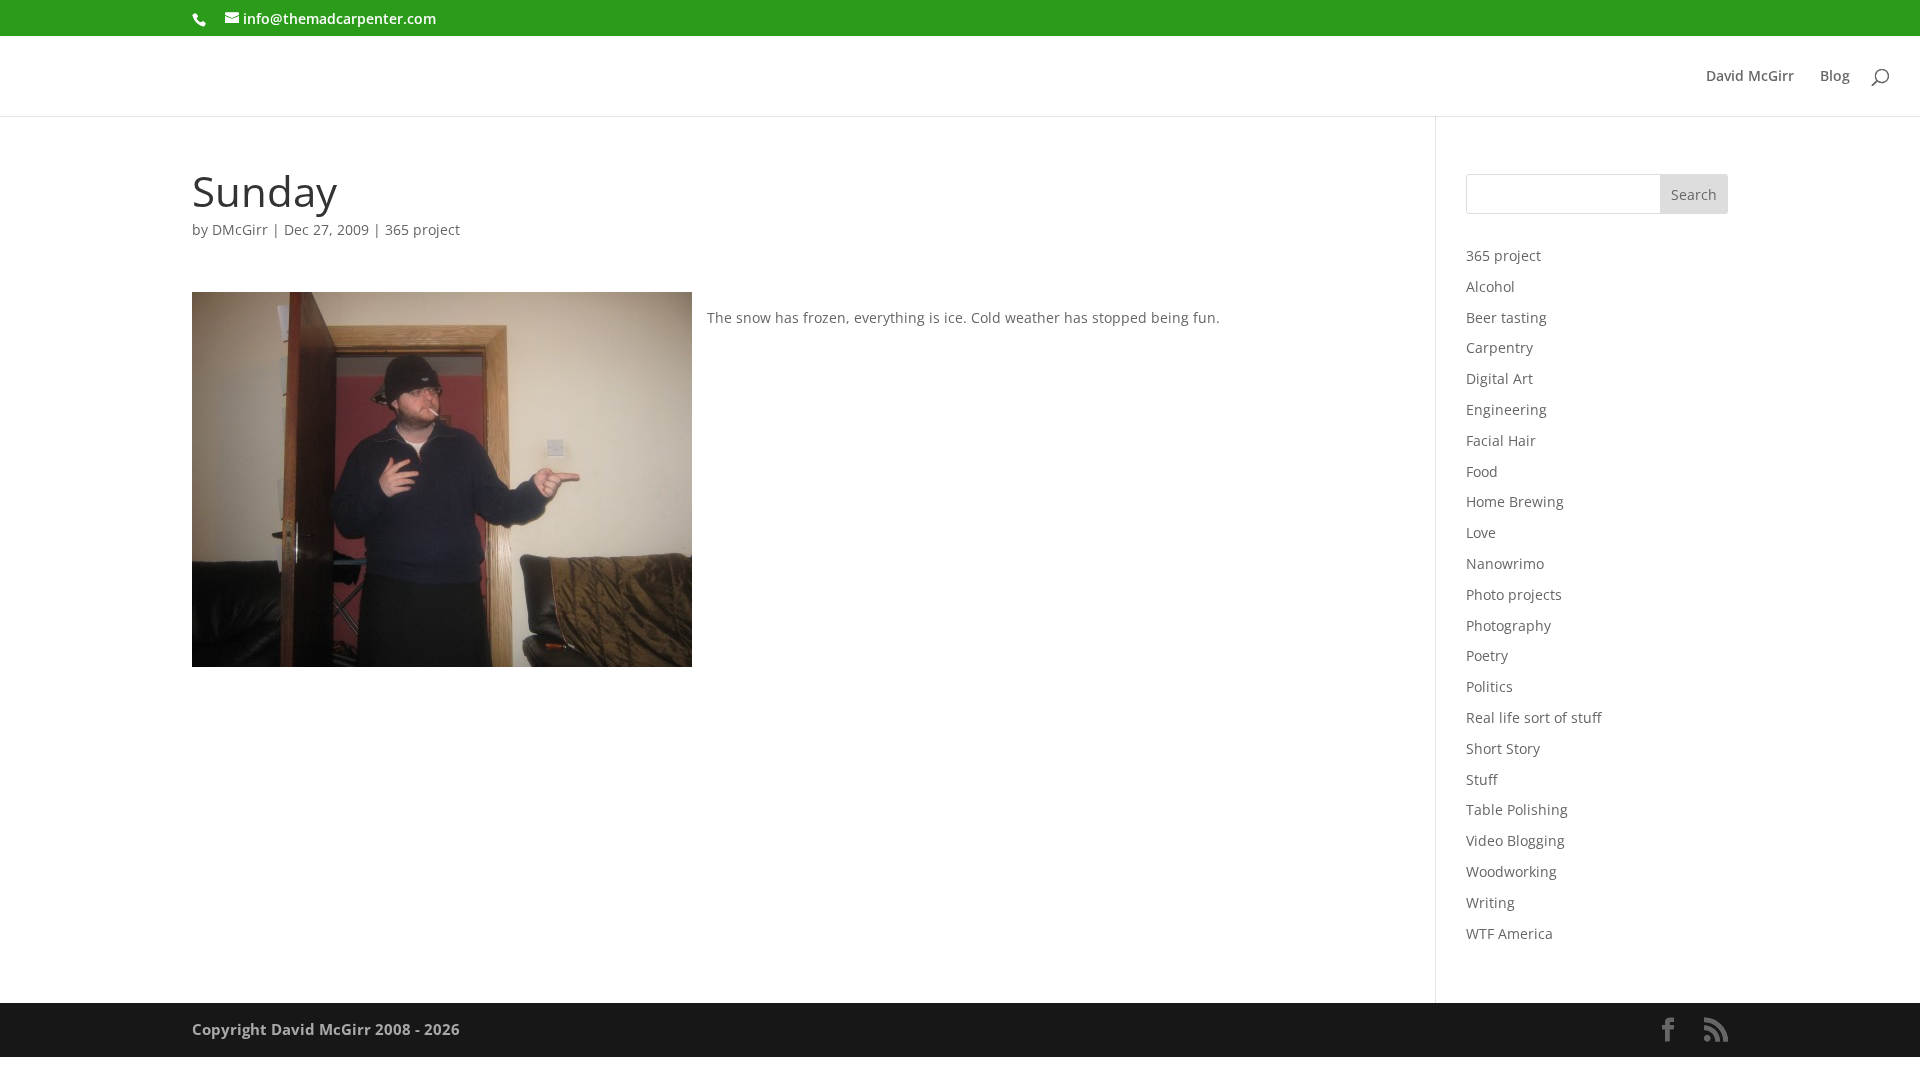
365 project (422, 229)
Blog (1835, 77)
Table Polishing (1517, 809)
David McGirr (1750, 77)
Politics (1489, 686)
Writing (1490, 902)
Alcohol (1490, 286)
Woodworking (1511, 871)
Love (1481, 532)
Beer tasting (1506, 317)
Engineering (1506, 409)
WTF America (1509, 933)
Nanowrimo (1505, 563)
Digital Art (1499, 378)
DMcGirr (240, 229)
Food (1482, 471)
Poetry (1487, 655)
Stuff (1481, 779)
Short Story (1503, 748)
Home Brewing (1515, 501)
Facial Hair (1501, 440)
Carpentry (1499, 347)
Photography (1508, 625)
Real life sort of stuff (1533, 717)
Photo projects (1514, 594)
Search (1694, 194)
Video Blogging (1515, 840)
